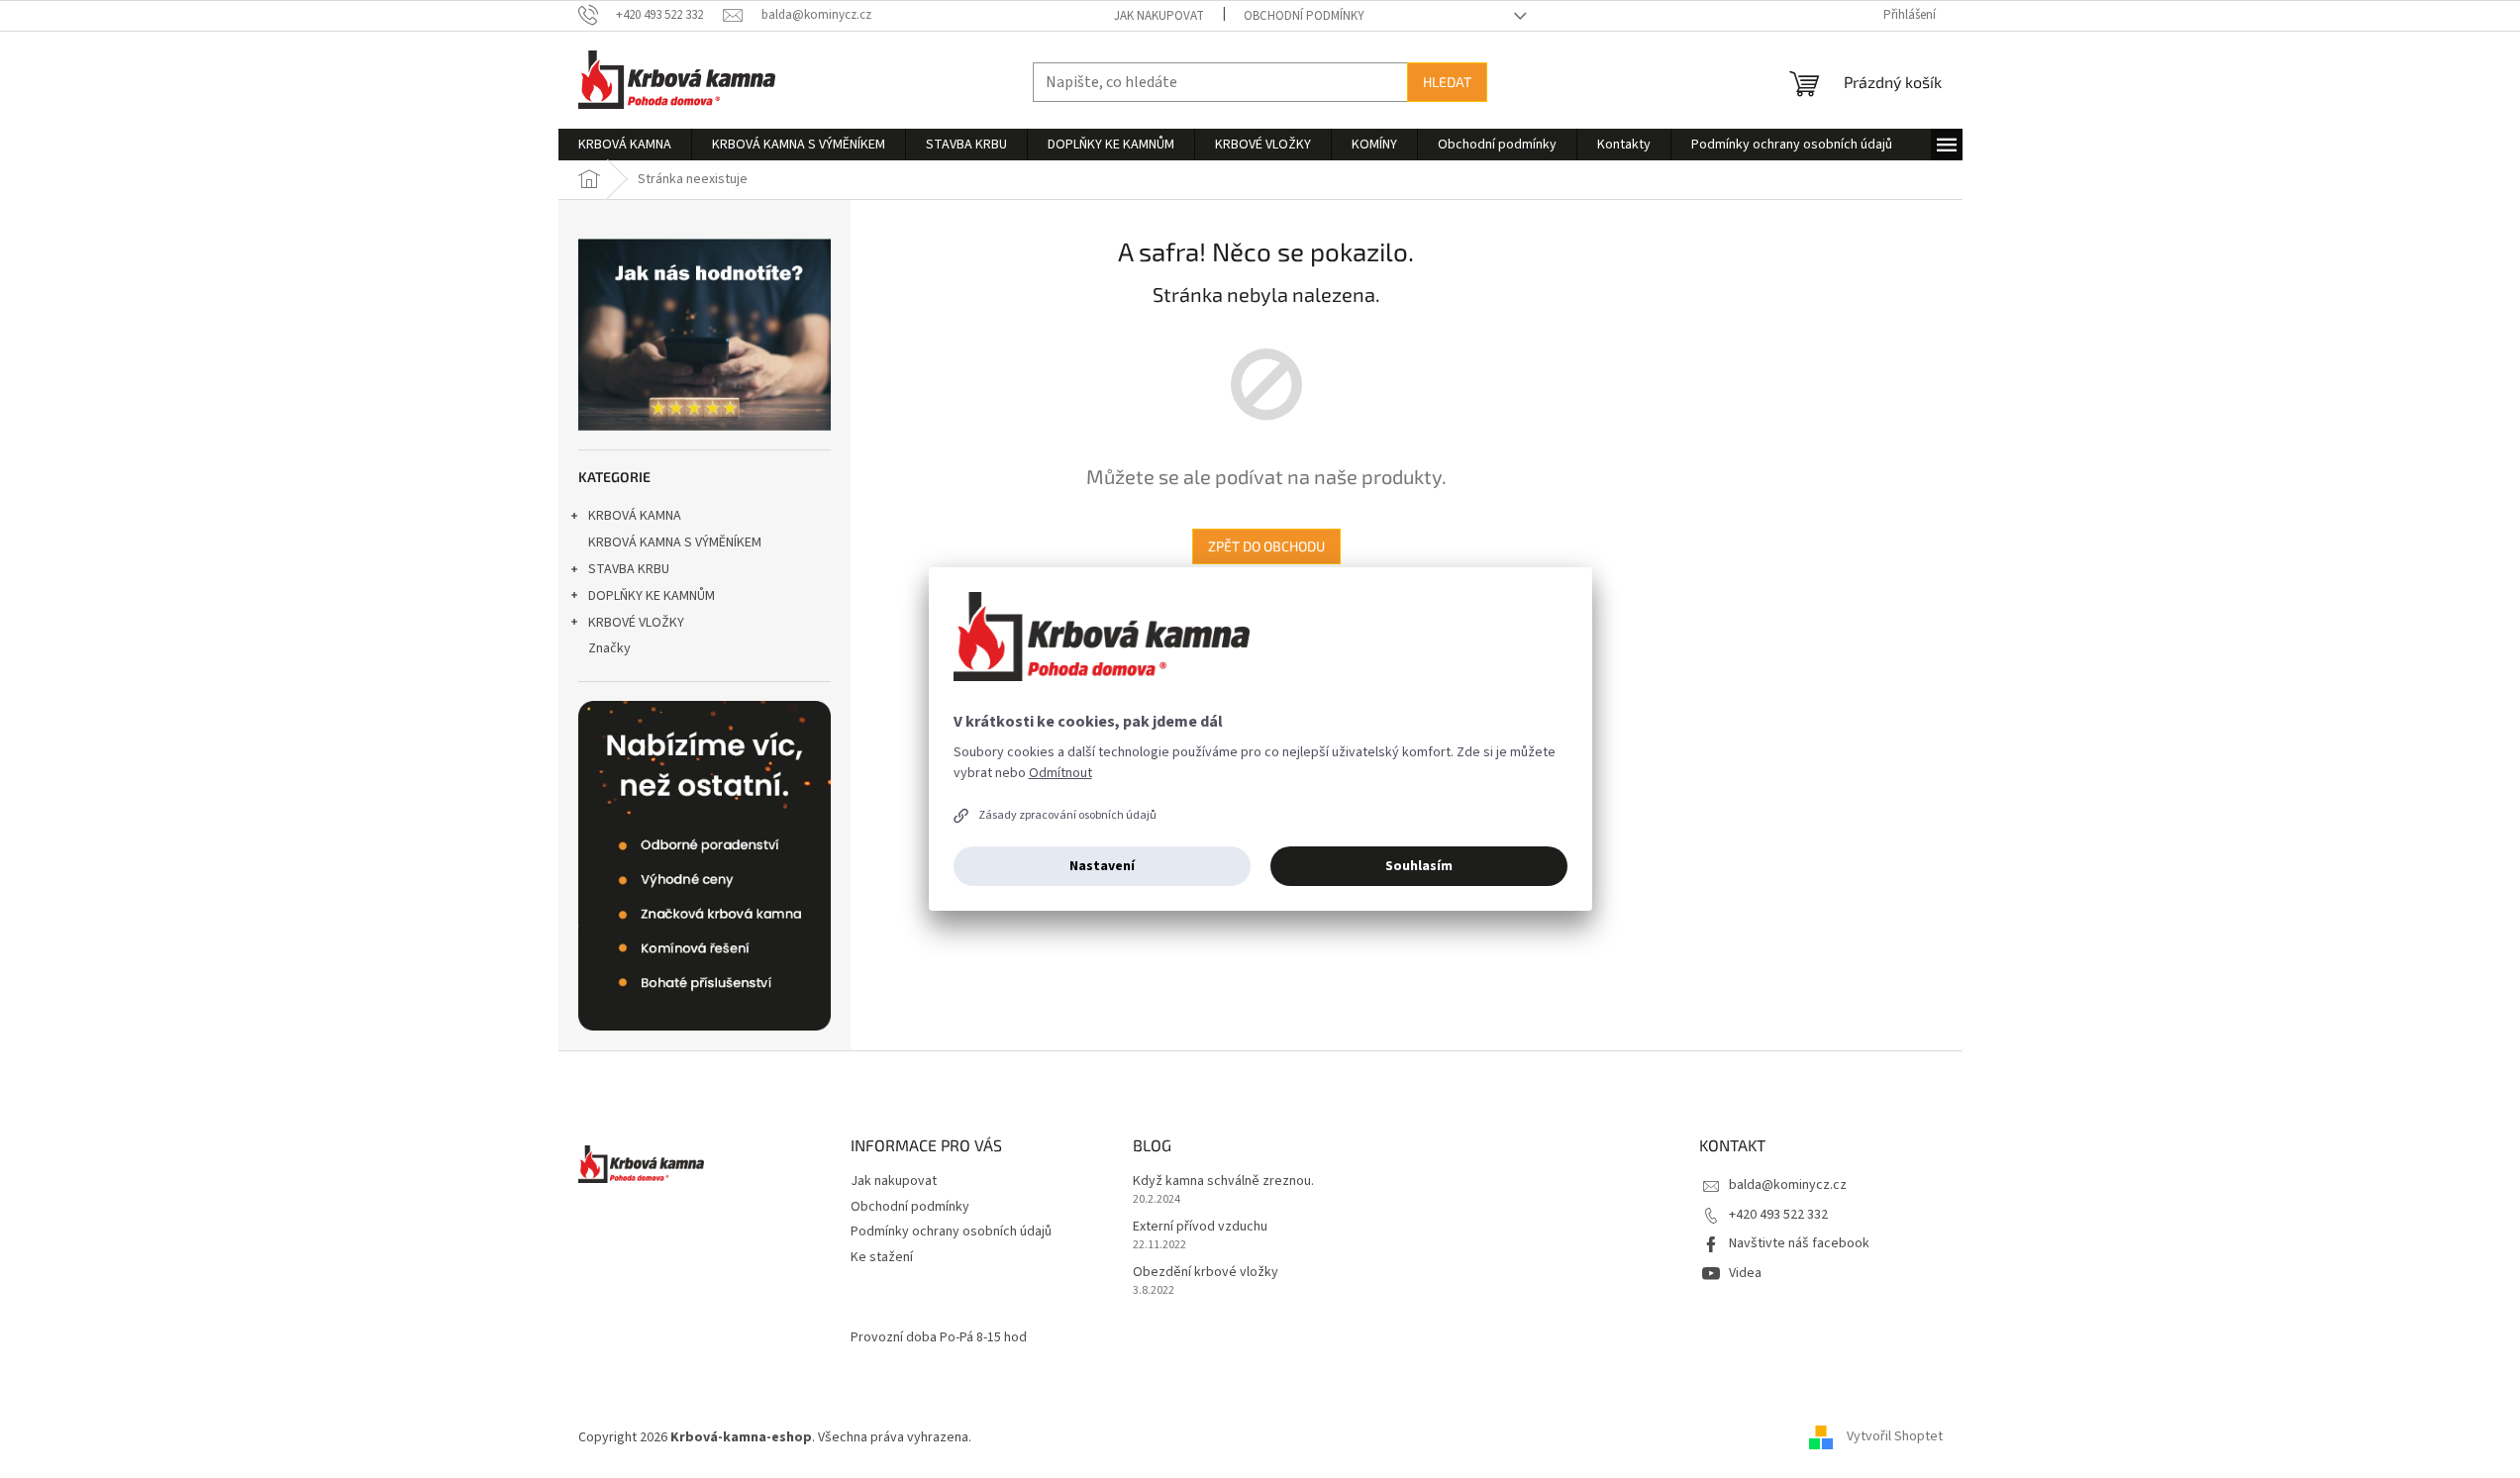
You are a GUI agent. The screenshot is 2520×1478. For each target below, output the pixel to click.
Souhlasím (1419, 866)
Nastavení (1102, 866)
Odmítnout (1060, 773)
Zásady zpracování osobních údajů (1067, 815)
